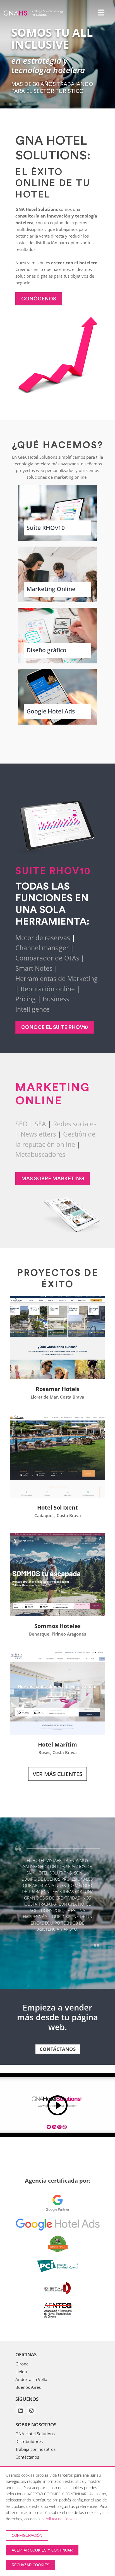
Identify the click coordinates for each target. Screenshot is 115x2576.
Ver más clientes (57, 1774)
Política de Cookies (61, 2519)
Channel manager (42, 948)
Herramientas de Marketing (57, 979)
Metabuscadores (40, 1154)
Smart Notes (34, 968)
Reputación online (48, 989)
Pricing (26, 999)
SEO (21, 1124)
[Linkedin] (21, 2428)
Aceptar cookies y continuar (42, 2550)
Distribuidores (29, 2459)
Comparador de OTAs (47, 958)
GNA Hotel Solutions (35, 2451)
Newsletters (38, 1134)
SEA (40, 1124)
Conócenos (39, 299)
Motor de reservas (43, 938)
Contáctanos (58, 2067)
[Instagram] (31, 2428)
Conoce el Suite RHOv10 (55, 1027)
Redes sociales (75, 1124)
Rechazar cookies (31, 2565)
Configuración (27, 2536)
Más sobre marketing (53, 1179)
